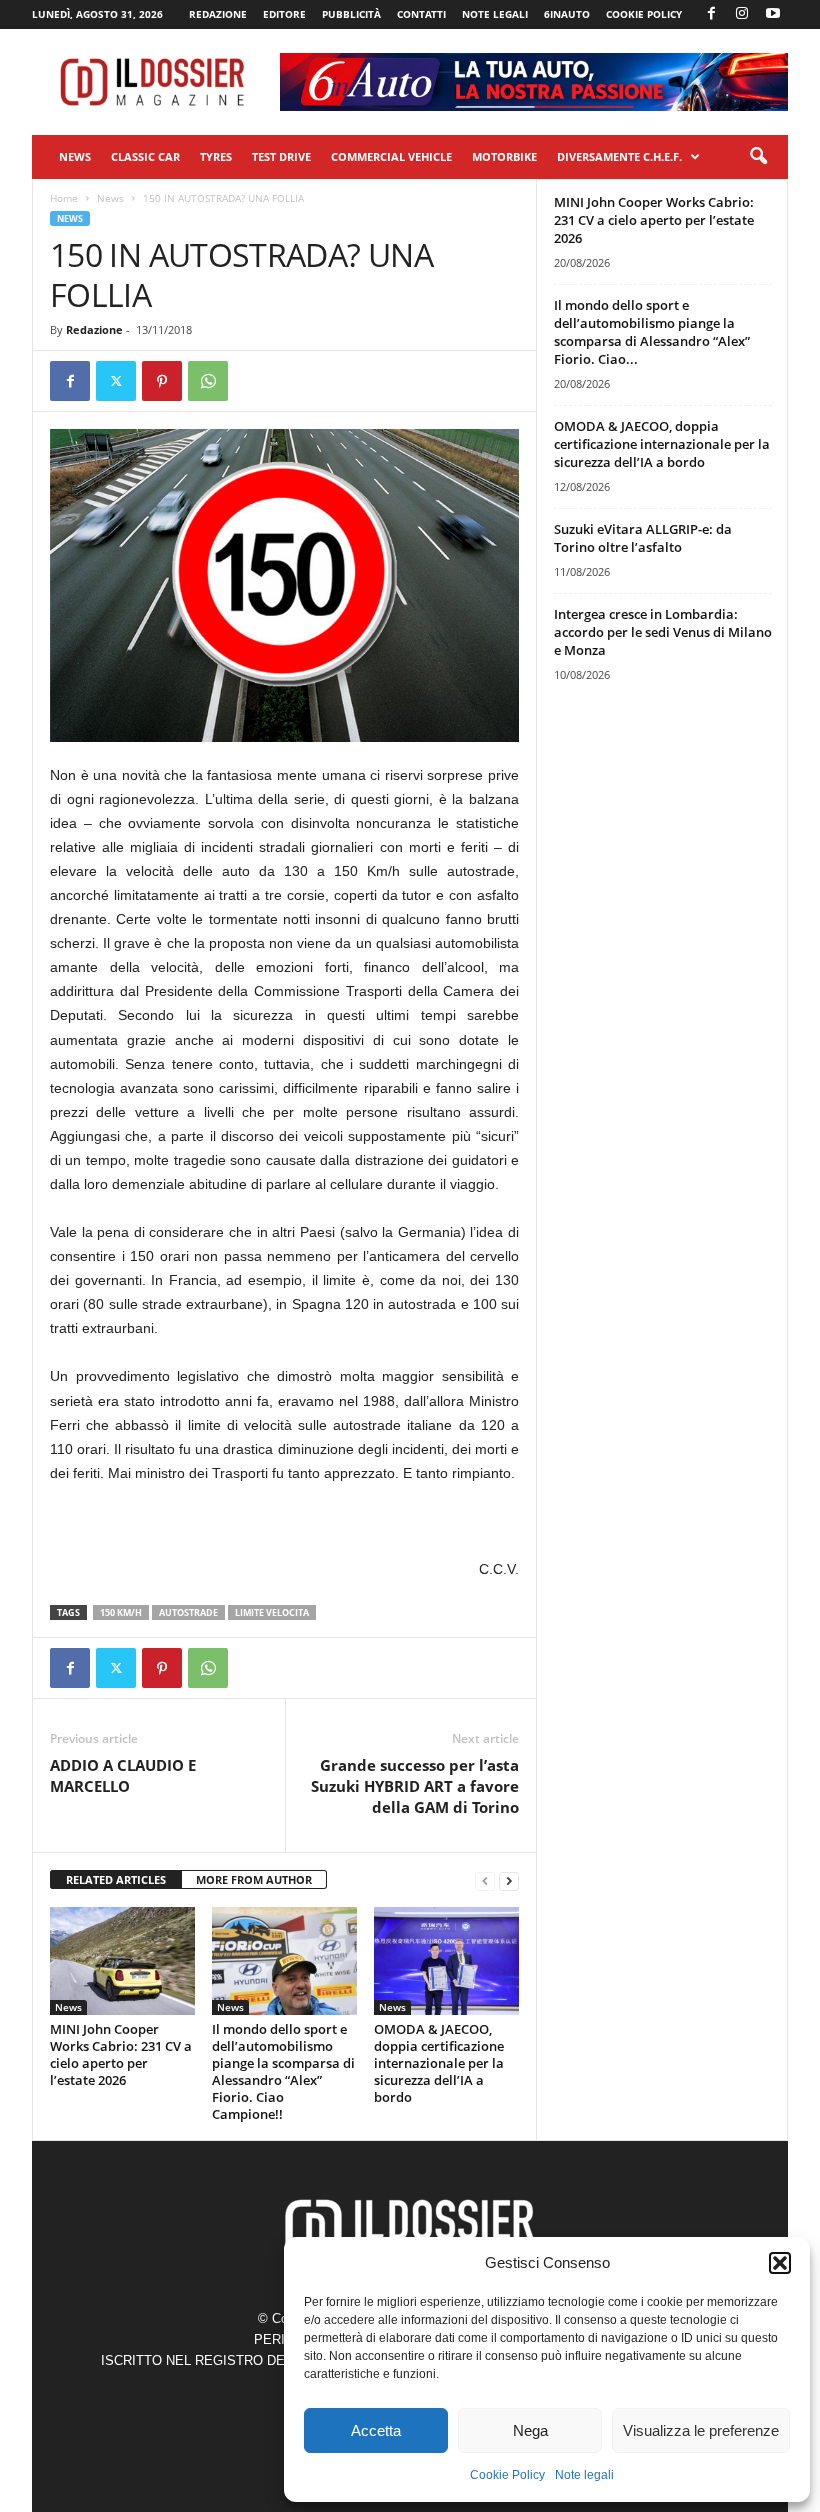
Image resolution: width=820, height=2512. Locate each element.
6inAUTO (567, 14)
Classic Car (145, 156)
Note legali (584, 2475)
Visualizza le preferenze (701, 2430)
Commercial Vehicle (391, 156)
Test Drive (281, 156)
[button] (780, 2263)
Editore (284, 14)
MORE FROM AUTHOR (254, 1879)
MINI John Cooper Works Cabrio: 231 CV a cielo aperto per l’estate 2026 (121, 2054)
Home (64, 198)
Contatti (421, 14)
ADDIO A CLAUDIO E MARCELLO (123, 1775)
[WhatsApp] (208, 381)
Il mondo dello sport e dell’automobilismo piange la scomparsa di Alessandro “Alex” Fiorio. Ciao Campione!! (283, 2071)
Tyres (216, 156)
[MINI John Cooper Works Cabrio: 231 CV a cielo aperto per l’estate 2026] (122, 1961)
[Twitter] (116, 381)
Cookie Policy (507, 2475)
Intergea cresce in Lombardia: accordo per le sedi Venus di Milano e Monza (663, 632)
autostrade (188, 1612)
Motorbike (504, 156)
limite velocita (272, 1612)
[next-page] (509, 1880)
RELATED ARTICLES (116, 1879)
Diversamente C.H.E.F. (619, 156)
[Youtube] (773, 14)
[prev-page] (485, 1880)
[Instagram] (742, 14)
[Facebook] (711, 14)
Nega (530, 2430)
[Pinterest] (162, 381)
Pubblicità (351, 14)
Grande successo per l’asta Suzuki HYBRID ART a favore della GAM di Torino (415, 1786)
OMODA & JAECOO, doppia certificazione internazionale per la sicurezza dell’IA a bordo (439, 2063)
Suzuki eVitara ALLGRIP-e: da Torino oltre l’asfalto (643, 538)
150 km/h (121, 1612)
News (75, 156)
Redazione (218, 14)
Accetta (376, 2430)
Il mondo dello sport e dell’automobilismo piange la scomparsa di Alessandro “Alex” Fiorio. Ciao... (652, 332)
